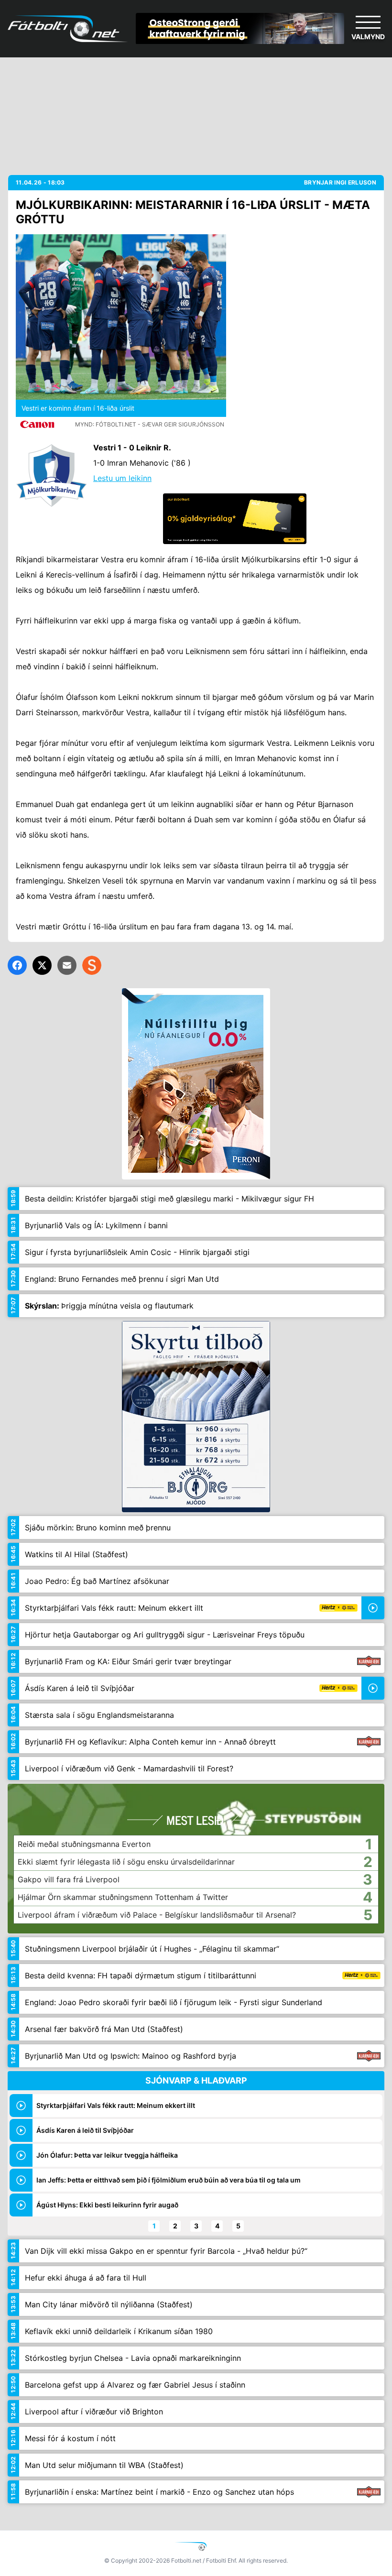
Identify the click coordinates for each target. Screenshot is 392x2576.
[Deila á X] (42, 965)
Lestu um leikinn (122, 478)
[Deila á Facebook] (17, 965)
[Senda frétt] (67, 965)
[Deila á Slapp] (92, 965)
